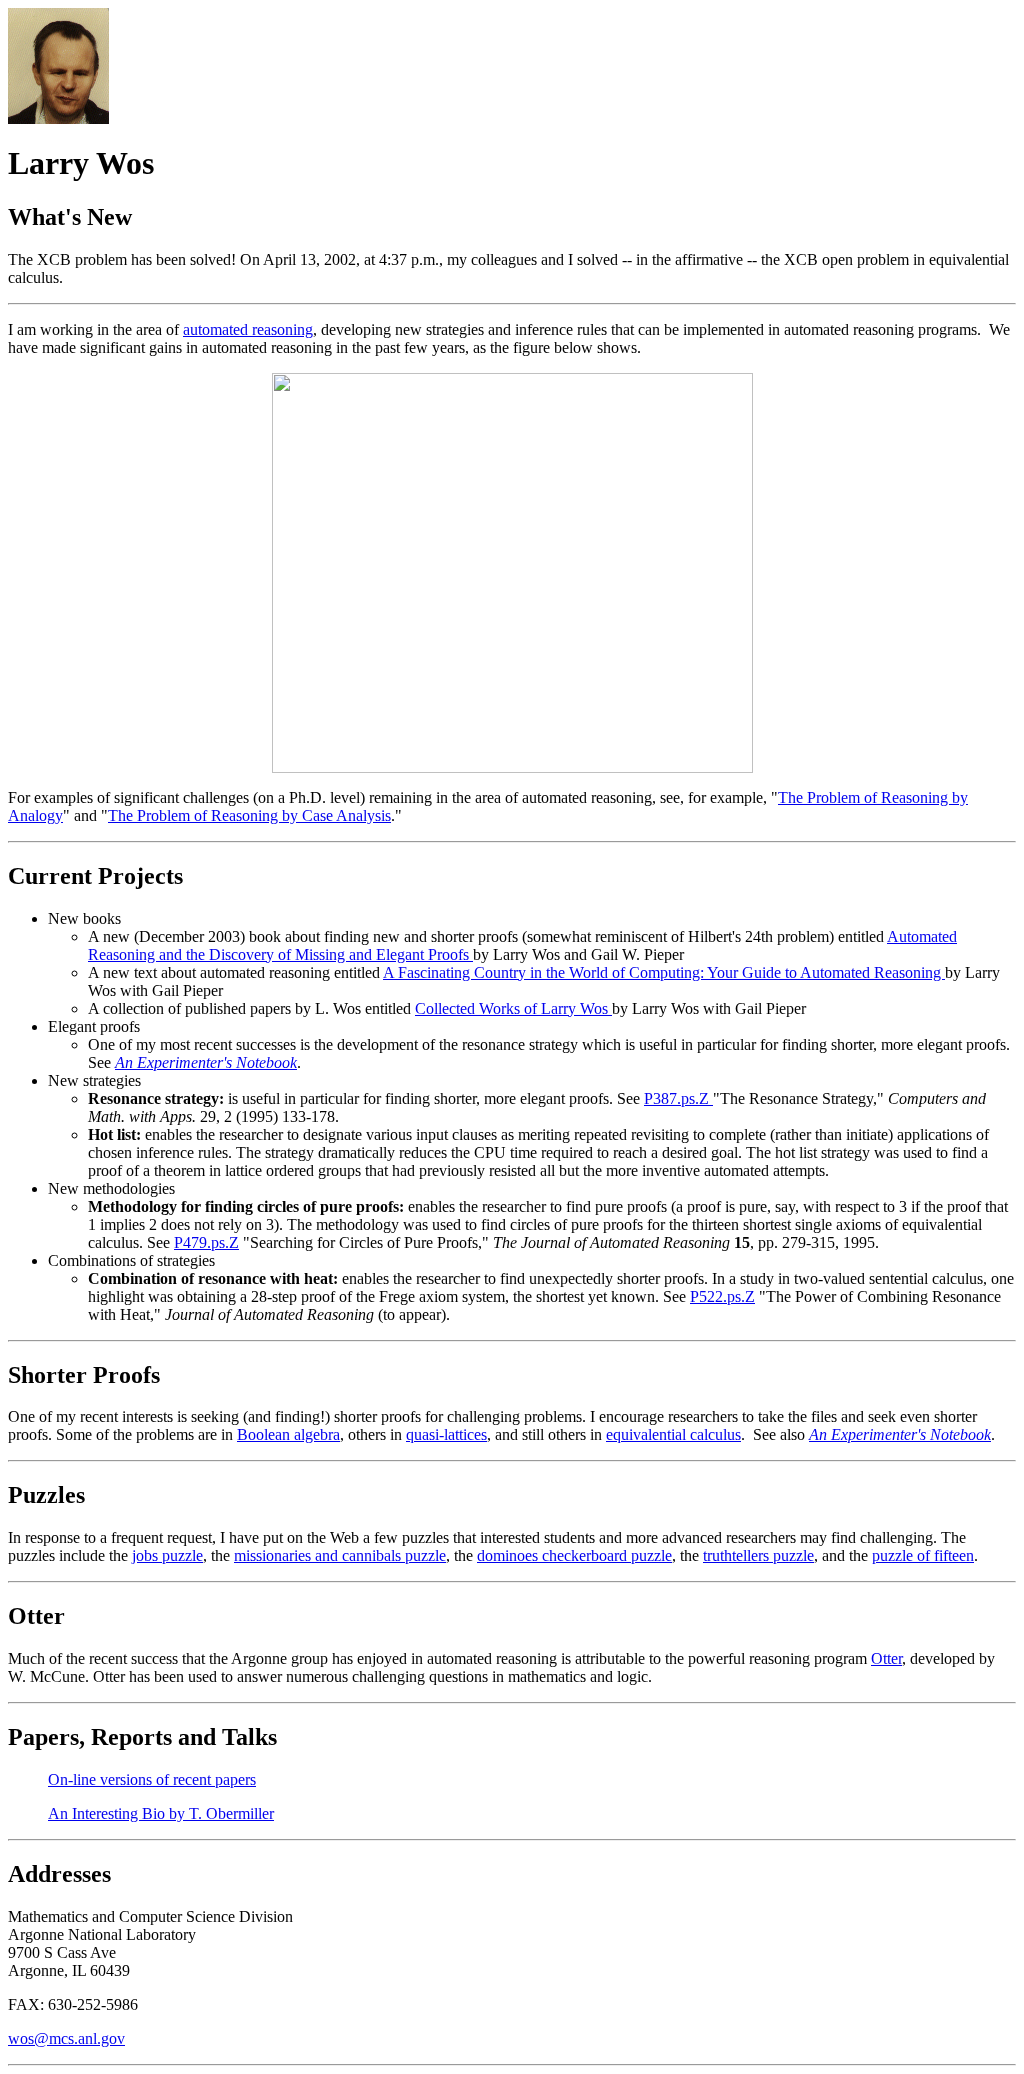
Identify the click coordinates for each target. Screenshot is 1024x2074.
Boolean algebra (288, 1434)
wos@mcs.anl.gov (66, 2038)
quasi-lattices (446, 1434)
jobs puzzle (167, 1555)
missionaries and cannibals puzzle (340, 1555)
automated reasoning (248, 329)
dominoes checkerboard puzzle (574, 1555)
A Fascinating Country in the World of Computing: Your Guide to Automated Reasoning (664, 972)
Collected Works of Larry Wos (513, 1008)
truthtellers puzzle (758, 1555)
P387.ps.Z (678, 1098)
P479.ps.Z (206, 1242)
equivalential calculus (673, 1434)
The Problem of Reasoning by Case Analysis (249, 815)
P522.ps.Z (722, 1296)
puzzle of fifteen (923, 1555)
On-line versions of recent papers (152, 1779)
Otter (886, 1658)
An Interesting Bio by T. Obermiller (161, 1813)
